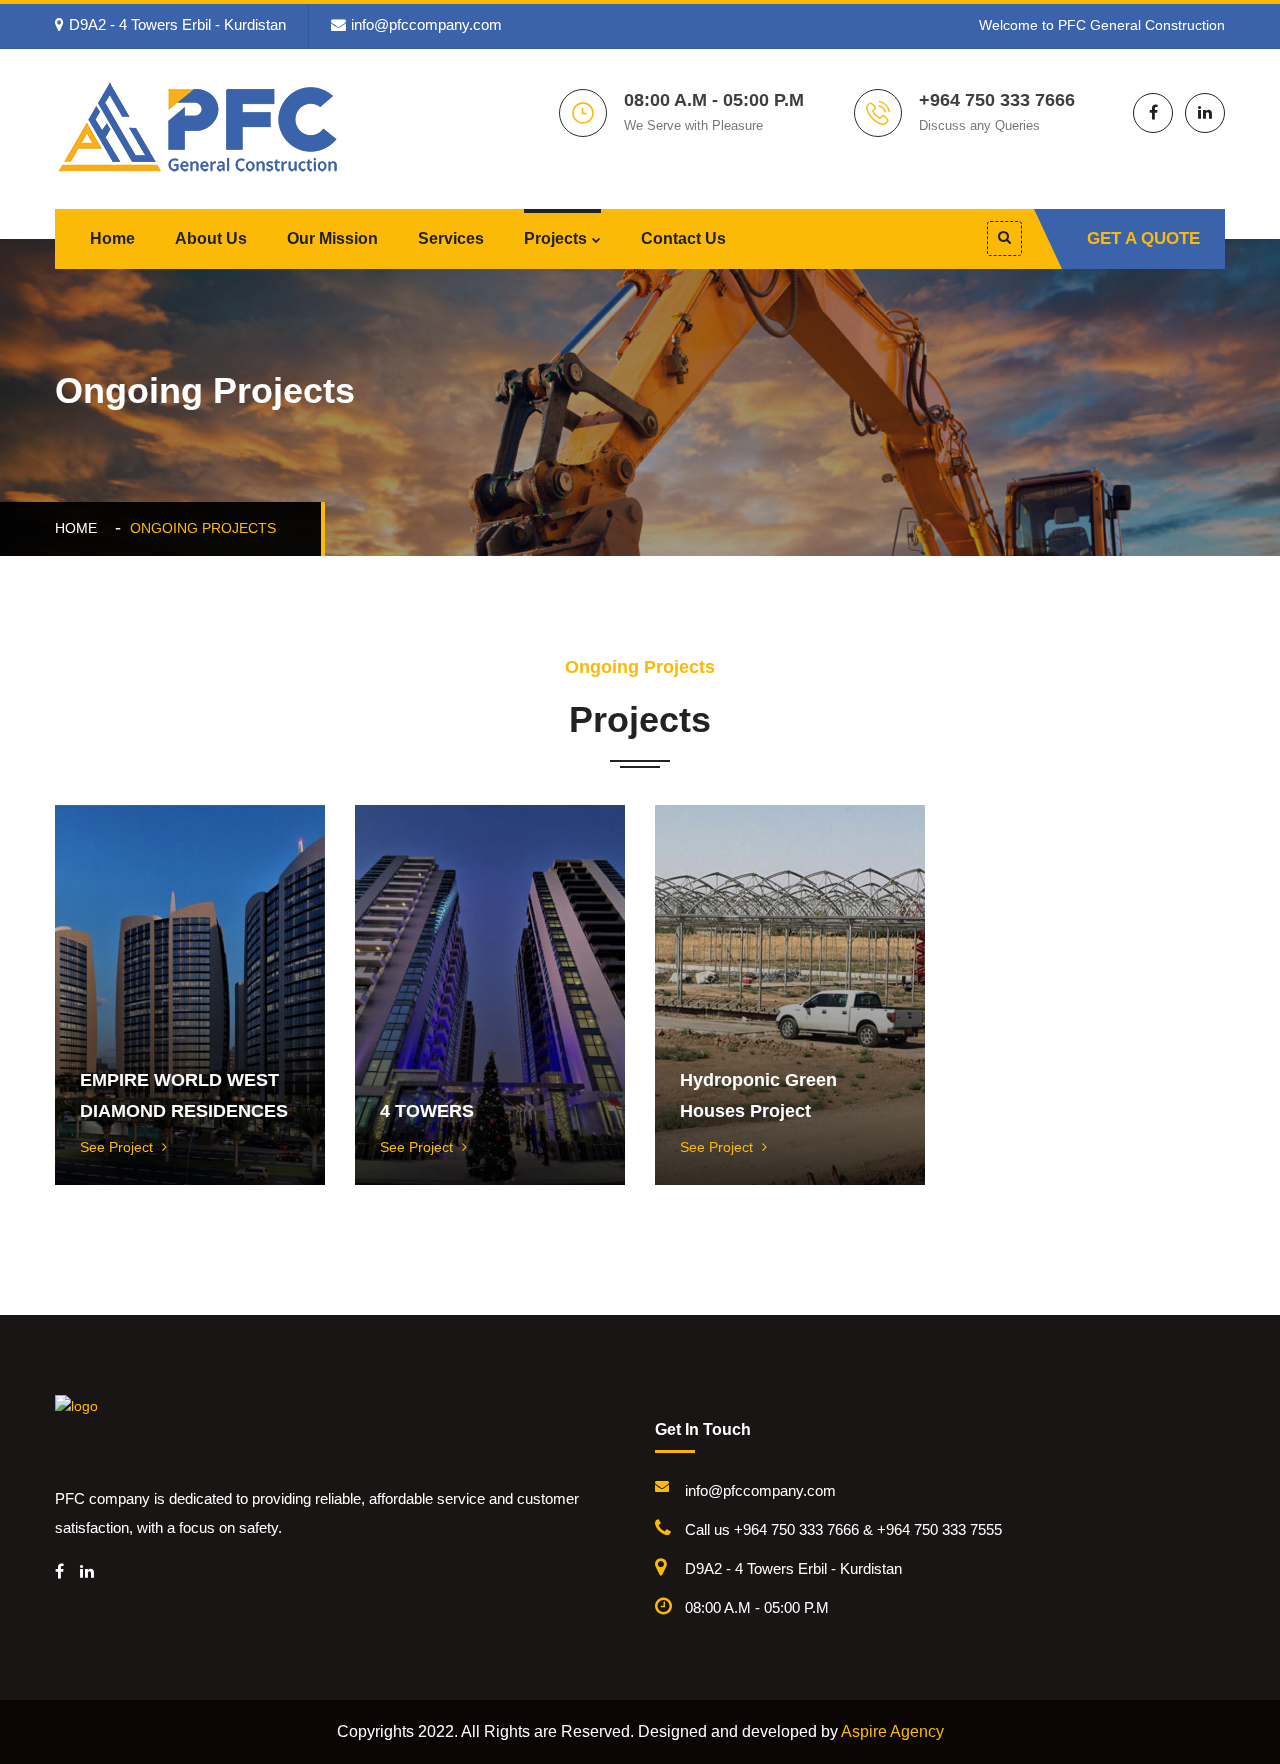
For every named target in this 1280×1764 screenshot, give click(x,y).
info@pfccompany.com (426, 24)
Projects (555, 238)
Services (451, 238)
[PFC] (199, 125)
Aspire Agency (892, 1731)
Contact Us (683, 238)
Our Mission (332, 238)
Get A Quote (1143, 238)
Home (112, 238)
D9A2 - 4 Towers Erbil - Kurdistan (177, 24)
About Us (211, 238)
